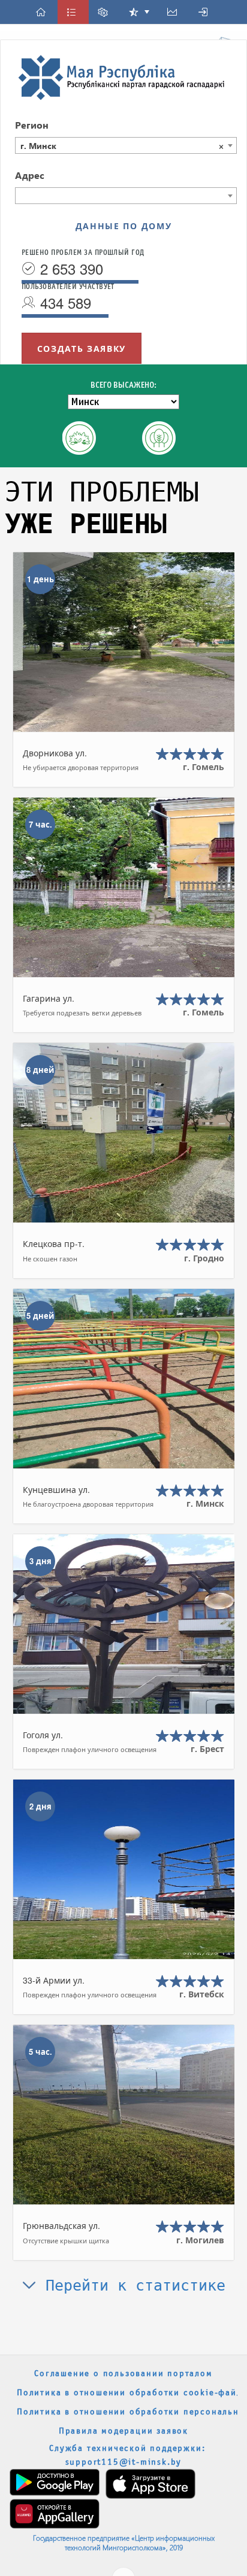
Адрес (30, 175)
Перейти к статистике (131, 2285)
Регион (32, 125)
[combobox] (126, 145)
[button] (43, 12)
